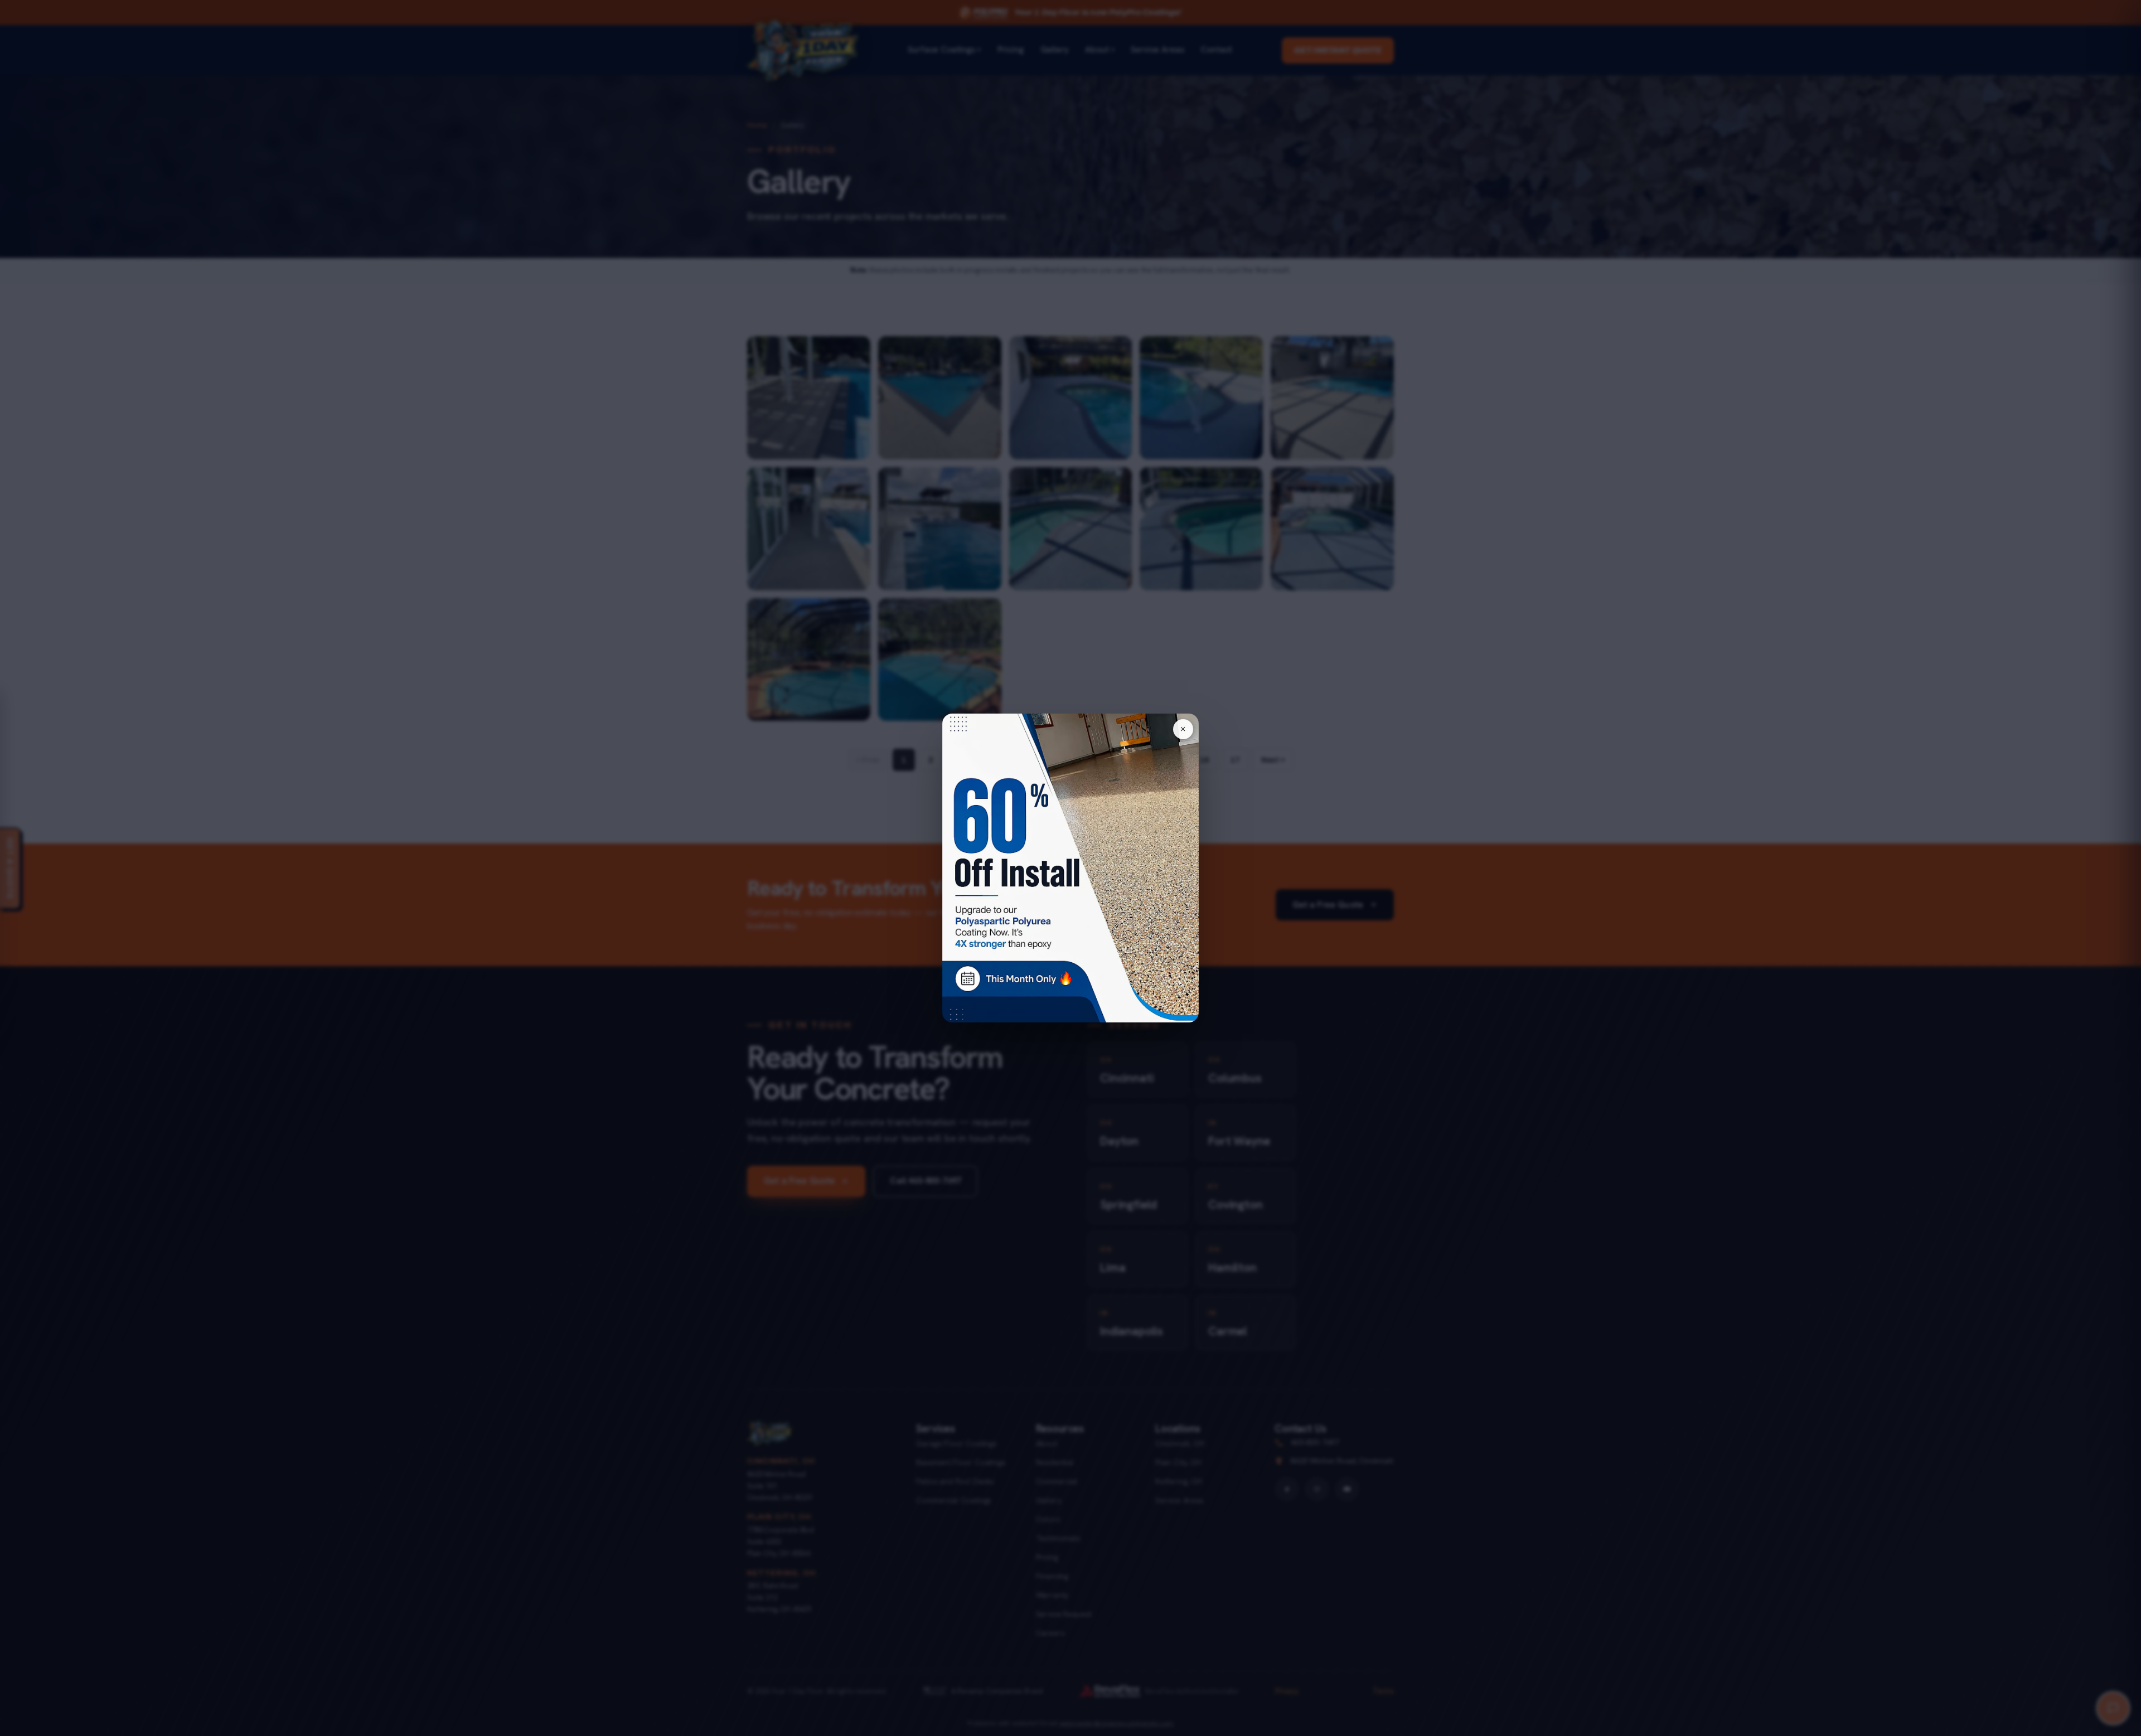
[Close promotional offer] (1183, 729)
